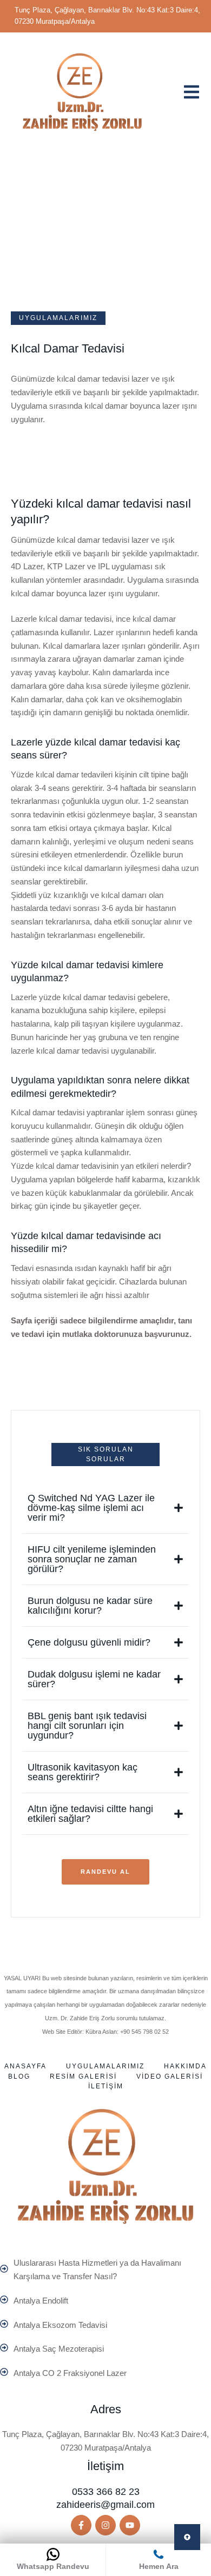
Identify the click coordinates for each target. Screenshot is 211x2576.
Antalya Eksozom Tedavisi (60, 2325)
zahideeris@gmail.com (105, 2505)
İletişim (106, 2086)
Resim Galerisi (83, 2076)
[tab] (105, 1508)
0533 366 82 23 (106, 2492)
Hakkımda (185, 2066)
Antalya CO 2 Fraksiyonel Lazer (70, 2373)
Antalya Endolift (41, 2301)
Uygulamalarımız (105, 2066)
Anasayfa (25, 2066)
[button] (81, 2525)
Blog (19, 2076)
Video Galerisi (170, 2076)
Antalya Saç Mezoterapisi (59, 2349)
